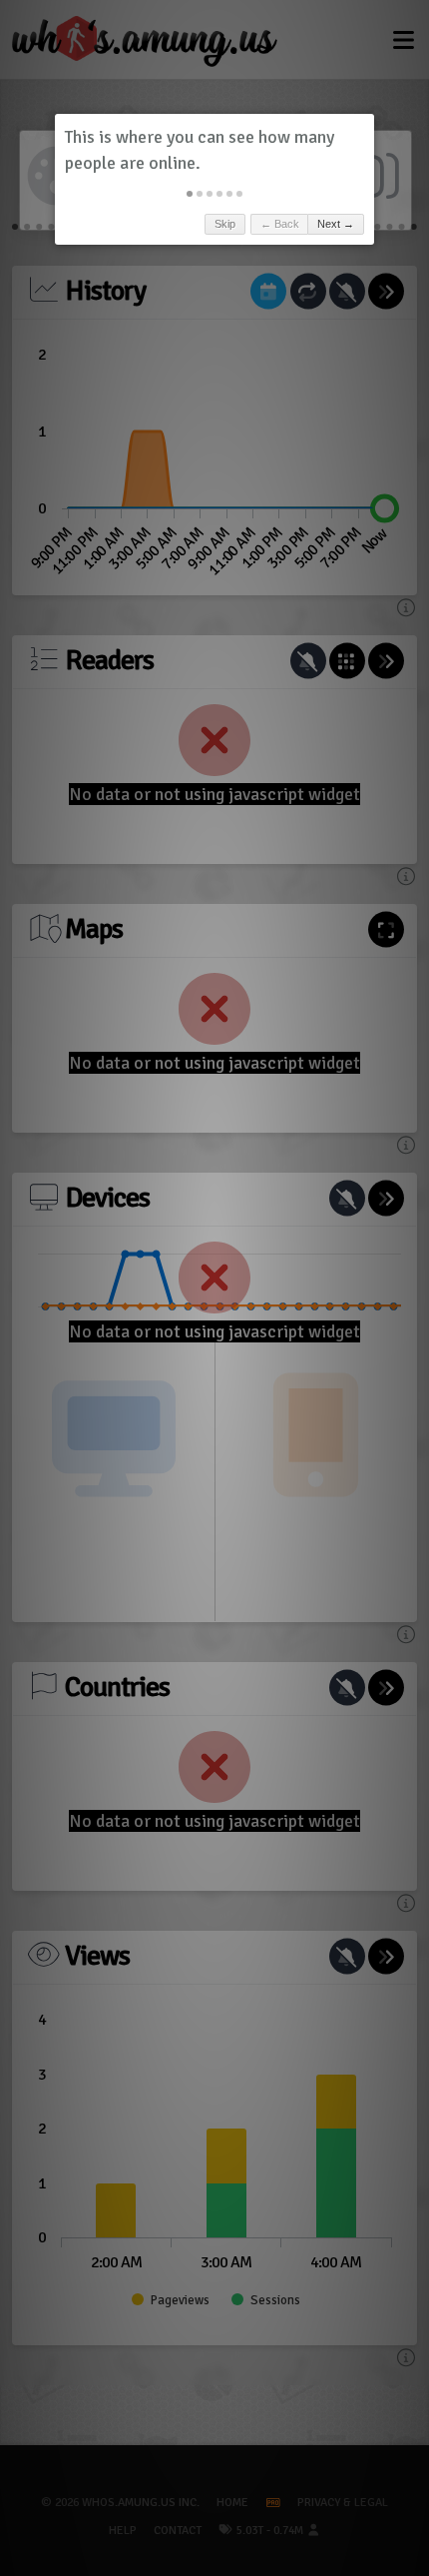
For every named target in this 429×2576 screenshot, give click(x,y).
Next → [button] (336, 224)
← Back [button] (280, 224)
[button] (190, 194)
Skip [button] (225, 224)
